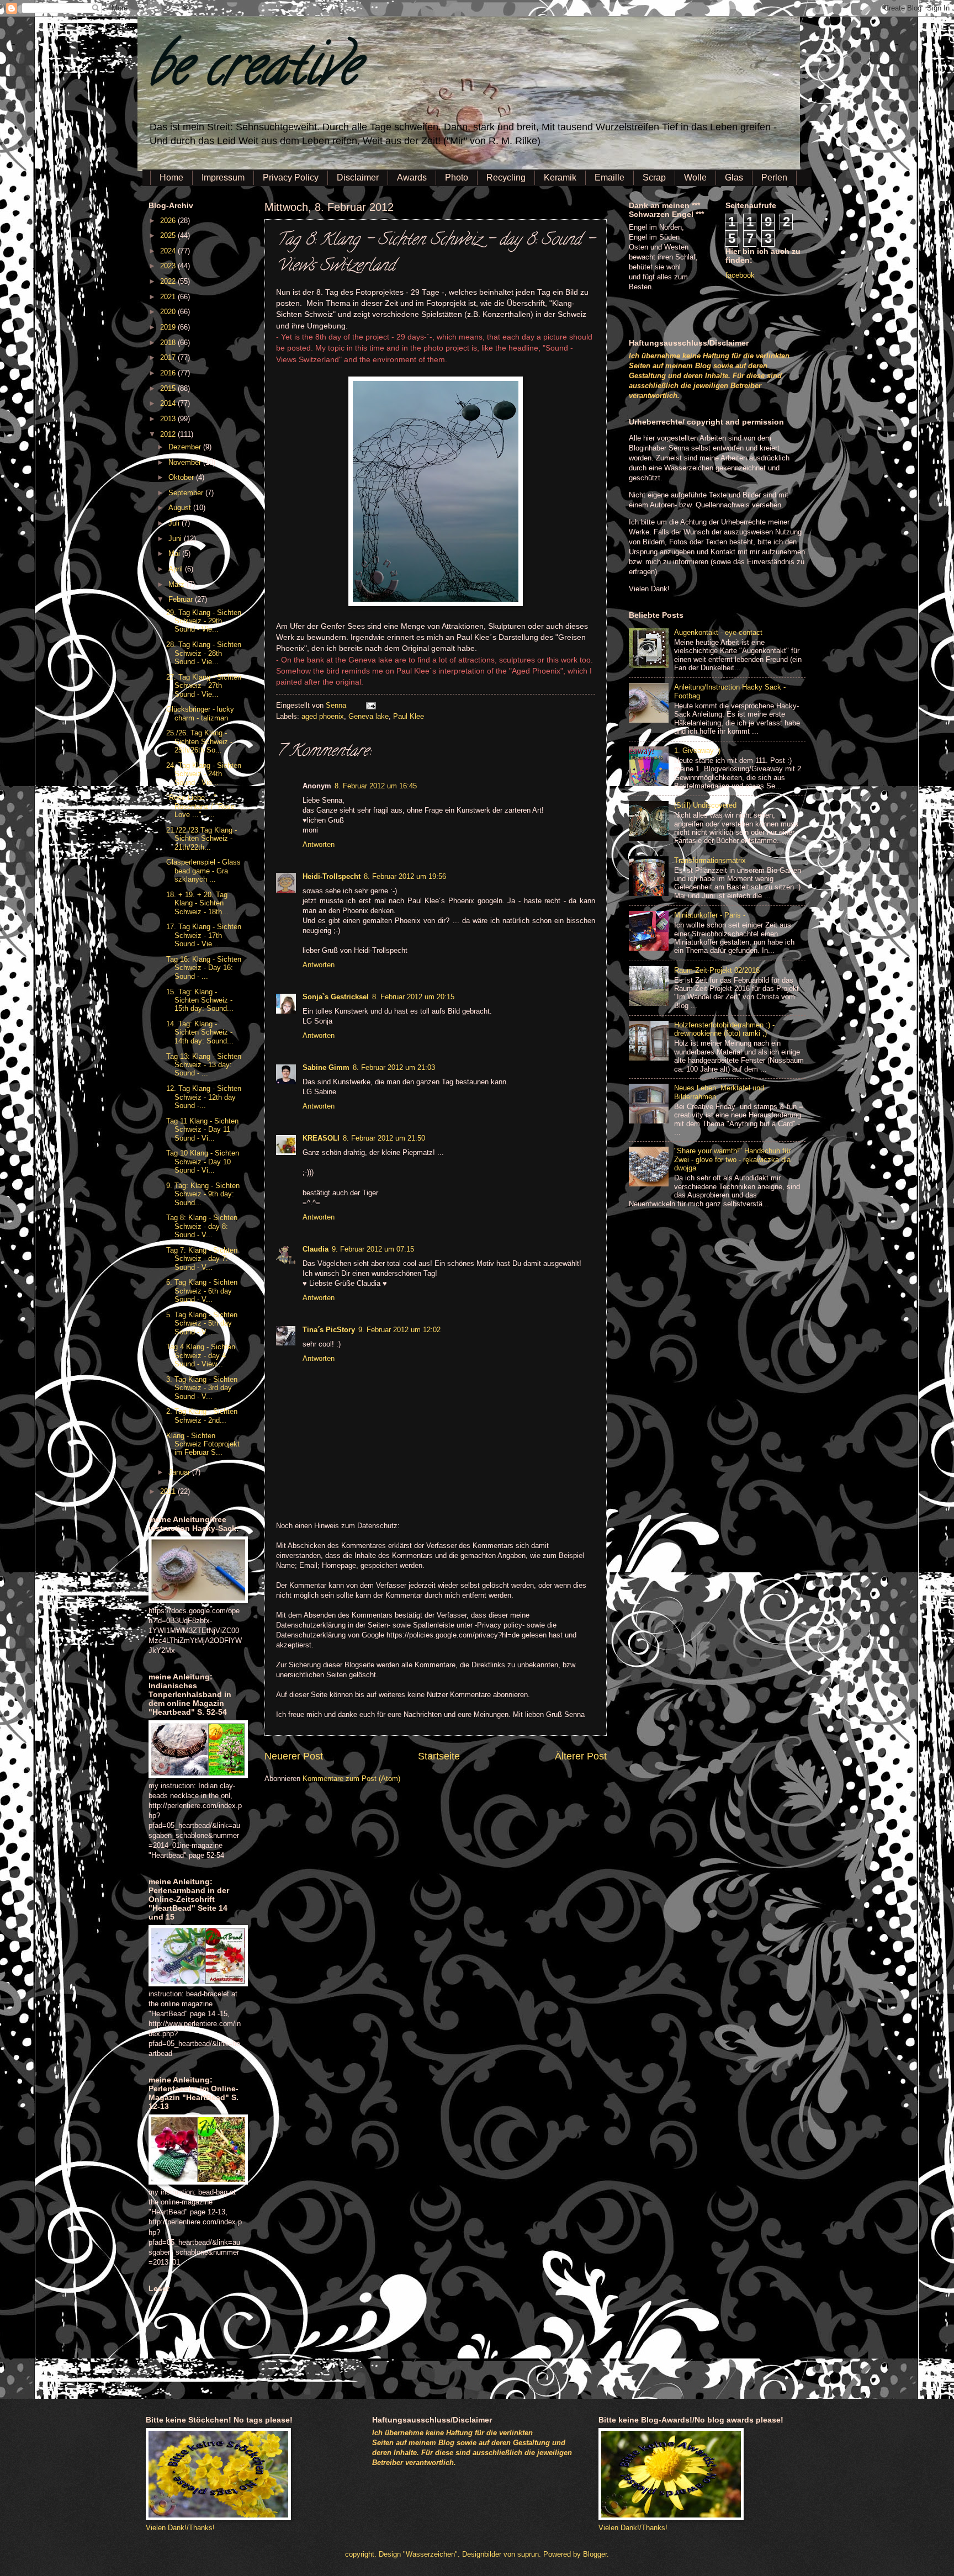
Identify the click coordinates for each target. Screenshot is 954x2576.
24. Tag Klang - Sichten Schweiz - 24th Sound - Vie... (204, 774)
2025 (169, 235)
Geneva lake (369, 716)
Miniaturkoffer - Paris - (710, 915)
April (177, 569)
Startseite (439, 1756)
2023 (169, 266)
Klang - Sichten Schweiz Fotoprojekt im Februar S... (203, 1444)
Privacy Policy (291, 177)
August (181, 508)
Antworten (319, 844)
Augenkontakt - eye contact (718, 632)
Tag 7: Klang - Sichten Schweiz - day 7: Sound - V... (202, 1259)
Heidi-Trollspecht (332, 876)
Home (171, 177)
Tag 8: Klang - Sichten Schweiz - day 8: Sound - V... (202, 1226)
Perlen (774, 177)
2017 (169, 357)
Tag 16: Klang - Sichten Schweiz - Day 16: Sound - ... (204, 968)
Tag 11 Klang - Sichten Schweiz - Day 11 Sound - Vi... (202, 1130)
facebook (740, 275)
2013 (169, 419)
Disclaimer (358, 177)
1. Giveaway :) (697, 751)
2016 (169, 373)
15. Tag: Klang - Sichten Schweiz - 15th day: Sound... (200, 1000)
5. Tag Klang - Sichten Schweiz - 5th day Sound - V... (202, 1323)
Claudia (316, 1249)
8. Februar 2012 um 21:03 (394, 1067)
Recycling (506, 177)
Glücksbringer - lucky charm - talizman (200, 713)
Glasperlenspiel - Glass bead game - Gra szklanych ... (203, 871)
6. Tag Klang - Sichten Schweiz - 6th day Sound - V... (202, 1291)
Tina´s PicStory (329, 1330)
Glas (734, 177)
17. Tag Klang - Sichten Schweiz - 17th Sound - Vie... (204, 935)
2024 (169, 251)
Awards (412, 177)
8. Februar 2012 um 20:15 (413, 997)
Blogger (595, 2554)
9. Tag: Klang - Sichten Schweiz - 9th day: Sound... (203, 1194)
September (187, 493)
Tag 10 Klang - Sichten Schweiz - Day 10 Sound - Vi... (203, 1162)
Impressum (223, 177)
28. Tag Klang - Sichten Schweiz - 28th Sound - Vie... (204, 653)
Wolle (695, 177)
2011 (169, 1491)
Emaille (609, 177)
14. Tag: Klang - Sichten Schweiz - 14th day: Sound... (200, 1032)
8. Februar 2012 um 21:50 (384, 1138)
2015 (169, 388)
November (186, 462)
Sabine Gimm (326, 1067)
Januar (180, 1472)
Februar (182, 599)
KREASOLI (321, 1138)
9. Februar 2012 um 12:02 (399, 1330)
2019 (169, 327)
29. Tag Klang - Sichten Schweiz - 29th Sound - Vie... (204, 621)
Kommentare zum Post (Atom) (351, 1779)
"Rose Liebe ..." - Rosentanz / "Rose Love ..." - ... (200, 806)
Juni (176, 539)
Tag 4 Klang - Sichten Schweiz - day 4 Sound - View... (201, 1355)
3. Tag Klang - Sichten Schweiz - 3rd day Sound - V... (202, 1388)
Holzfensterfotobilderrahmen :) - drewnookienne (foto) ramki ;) (724, 1029)
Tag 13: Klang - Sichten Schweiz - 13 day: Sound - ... (204, 1065)
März (177, 584)
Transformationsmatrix (710, 860)
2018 (169, 343)
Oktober (182, 477)
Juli (175, 523)
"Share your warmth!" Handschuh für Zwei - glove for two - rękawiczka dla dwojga (732, 1159)
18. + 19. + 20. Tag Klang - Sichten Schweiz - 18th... (197, 903)
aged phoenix (323, 716)
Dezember (186, 447)
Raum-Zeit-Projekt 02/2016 (717, 970)
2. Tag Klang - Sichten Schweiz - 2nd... (202, 1416)
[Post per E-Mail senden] (369, 705)
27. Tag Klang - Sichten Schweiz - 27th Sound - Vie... (204, 686)
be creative (253, 71)
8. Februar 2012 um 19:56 (405, 876)
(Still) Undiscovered (705, 805)
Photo (457, 177)
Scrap (654, 177)
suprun (528, 2554)
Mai (175, 553)
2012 (169, 434)
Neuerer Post (294, 1756)
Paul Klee (409, 716)
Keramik (560, 177)
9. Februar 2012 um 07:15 (373, 1249)
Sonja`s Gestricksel (336, 997)
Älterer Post (581, 1756)
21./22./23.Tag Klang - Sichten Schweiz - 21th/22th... (202, 839)
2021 (169, 297)
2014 (169, 403)
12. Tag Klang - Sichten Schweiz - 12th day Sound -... (204, 1097)
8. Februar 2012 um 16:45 (376, 786)
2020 (169, 312)
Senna (337, 705)
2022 (169, 281)
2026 (169, 221)
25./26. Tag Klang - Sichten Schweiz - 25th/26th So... (199, 741)
